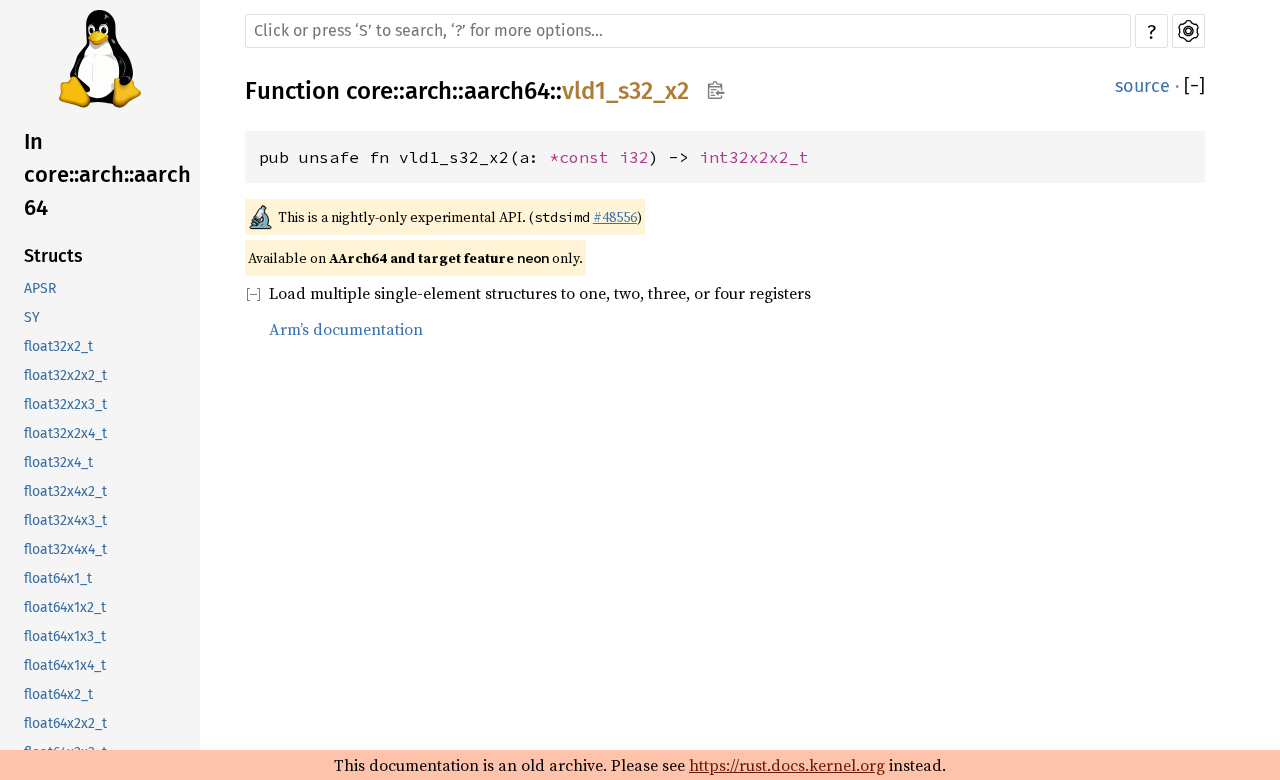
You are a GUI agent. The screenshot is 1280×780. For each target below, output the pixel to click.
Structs (53, 256)
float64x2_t (58, 694)
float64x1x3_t (65, 636)
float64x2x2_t (65, 723)
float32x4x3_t (65, 520)
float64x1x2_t (65, 607)
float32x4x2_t (65, 491)
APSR (40, 288)
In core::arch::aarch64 (107, 174)
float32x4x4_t (65, 549)
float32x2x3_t (65, 404)
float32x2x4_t (65, 433)
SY (32, 317)
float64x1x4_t (65, 665)
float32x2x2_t (65, 375)
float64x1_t (58, 578)
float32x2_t (58, 346)
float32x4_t (58, 462)
